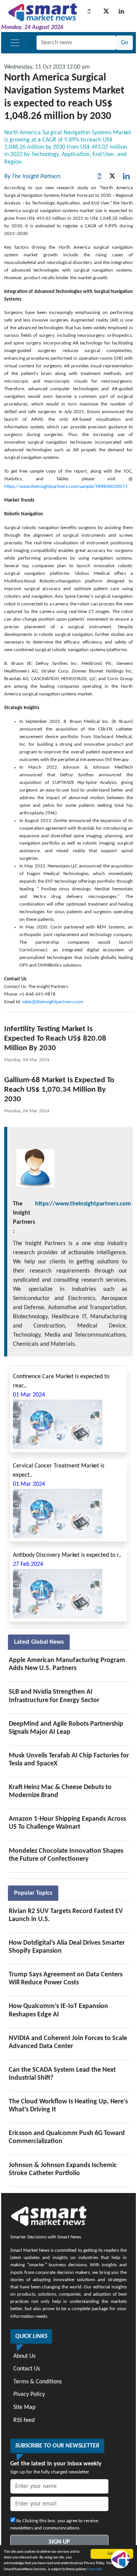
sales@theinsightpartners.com (53, 1002)
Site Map (24, 2407)
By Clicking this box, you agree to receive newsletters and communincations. (54, 2525)
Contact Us (27, 2369)
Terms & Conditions (37, 2382)
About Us (24, 2356)
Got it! (112, 2554)
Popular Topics (33, 1893)
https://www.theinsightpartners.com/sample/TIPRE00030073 (66, 487)
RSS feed (24, 2420)
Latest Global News (39, 1642)
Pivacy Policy (29, 2394)
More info (95, 2569)
